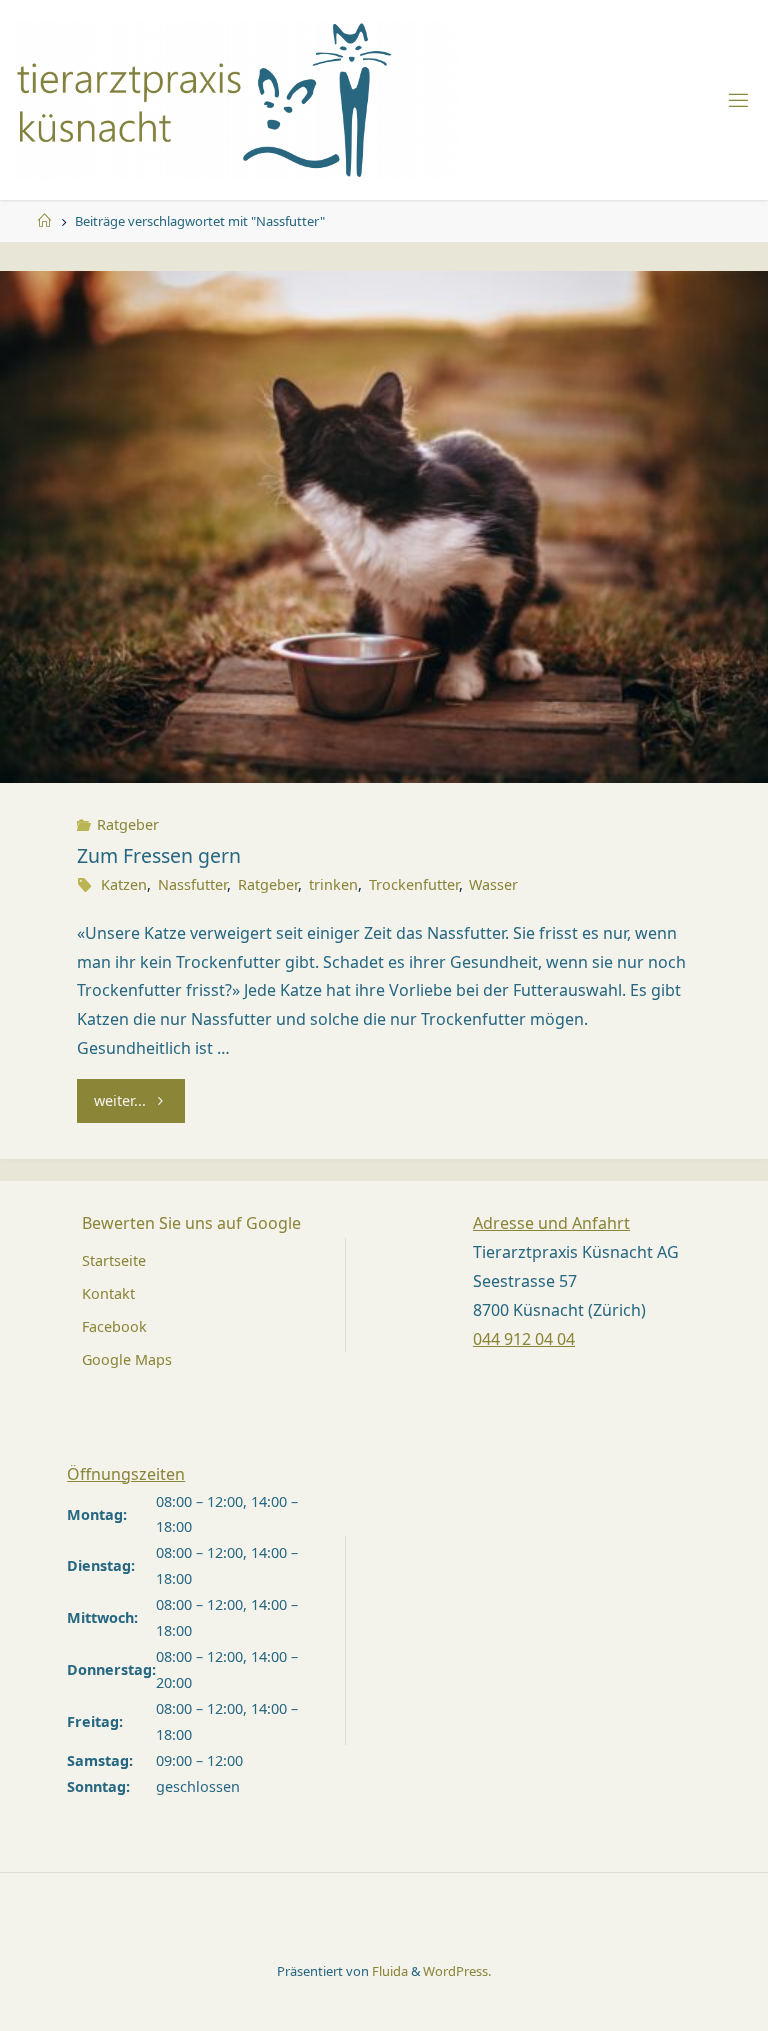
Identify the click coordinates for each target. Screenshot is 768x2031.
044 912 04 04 (524, 1339)
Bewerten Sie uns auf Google (191, 1223)
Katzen (124, 884)
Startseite (114, 1260)
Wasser (493, 884)
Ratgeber (128, 824)
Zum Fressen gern (159, 855)
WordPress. (457, 1971)
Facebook (114, 1326)
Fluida (388, 1971)
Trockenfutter (414, 884)
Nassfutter (192, 884)
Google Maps (127, 1359)
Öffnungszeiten (126, 1474)
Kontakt (108, 1293)
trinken (333, 884)
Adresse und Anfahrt (551, 1223)
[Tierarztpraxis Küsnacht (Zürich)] (238, 99)
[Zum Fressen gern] (384, 526)
